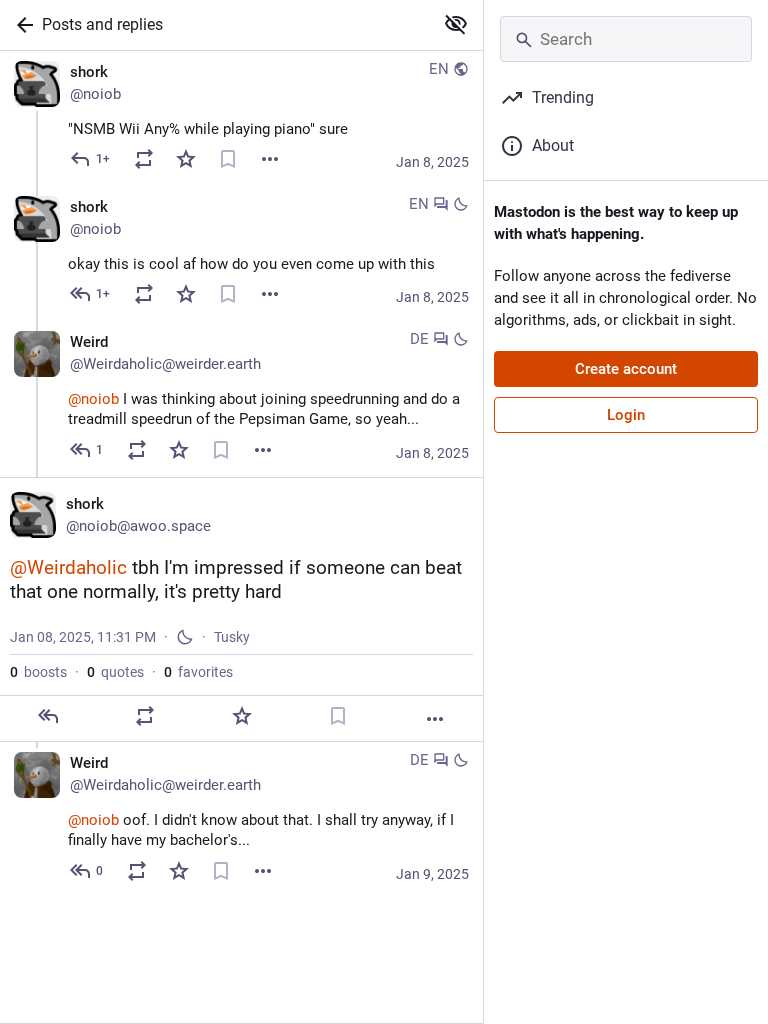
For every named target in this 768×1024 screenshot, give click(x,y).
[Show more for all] (456, 24)
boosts (38, 672)
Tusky (232, 637)
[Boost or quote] (144, 159)
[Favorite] (186, 159)
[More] (270, 159)
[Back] (21, 25)
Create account (626, 369)
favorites (198, 672)
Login (626, 415)
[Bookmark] (228, 159)
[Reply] (48, 716)
